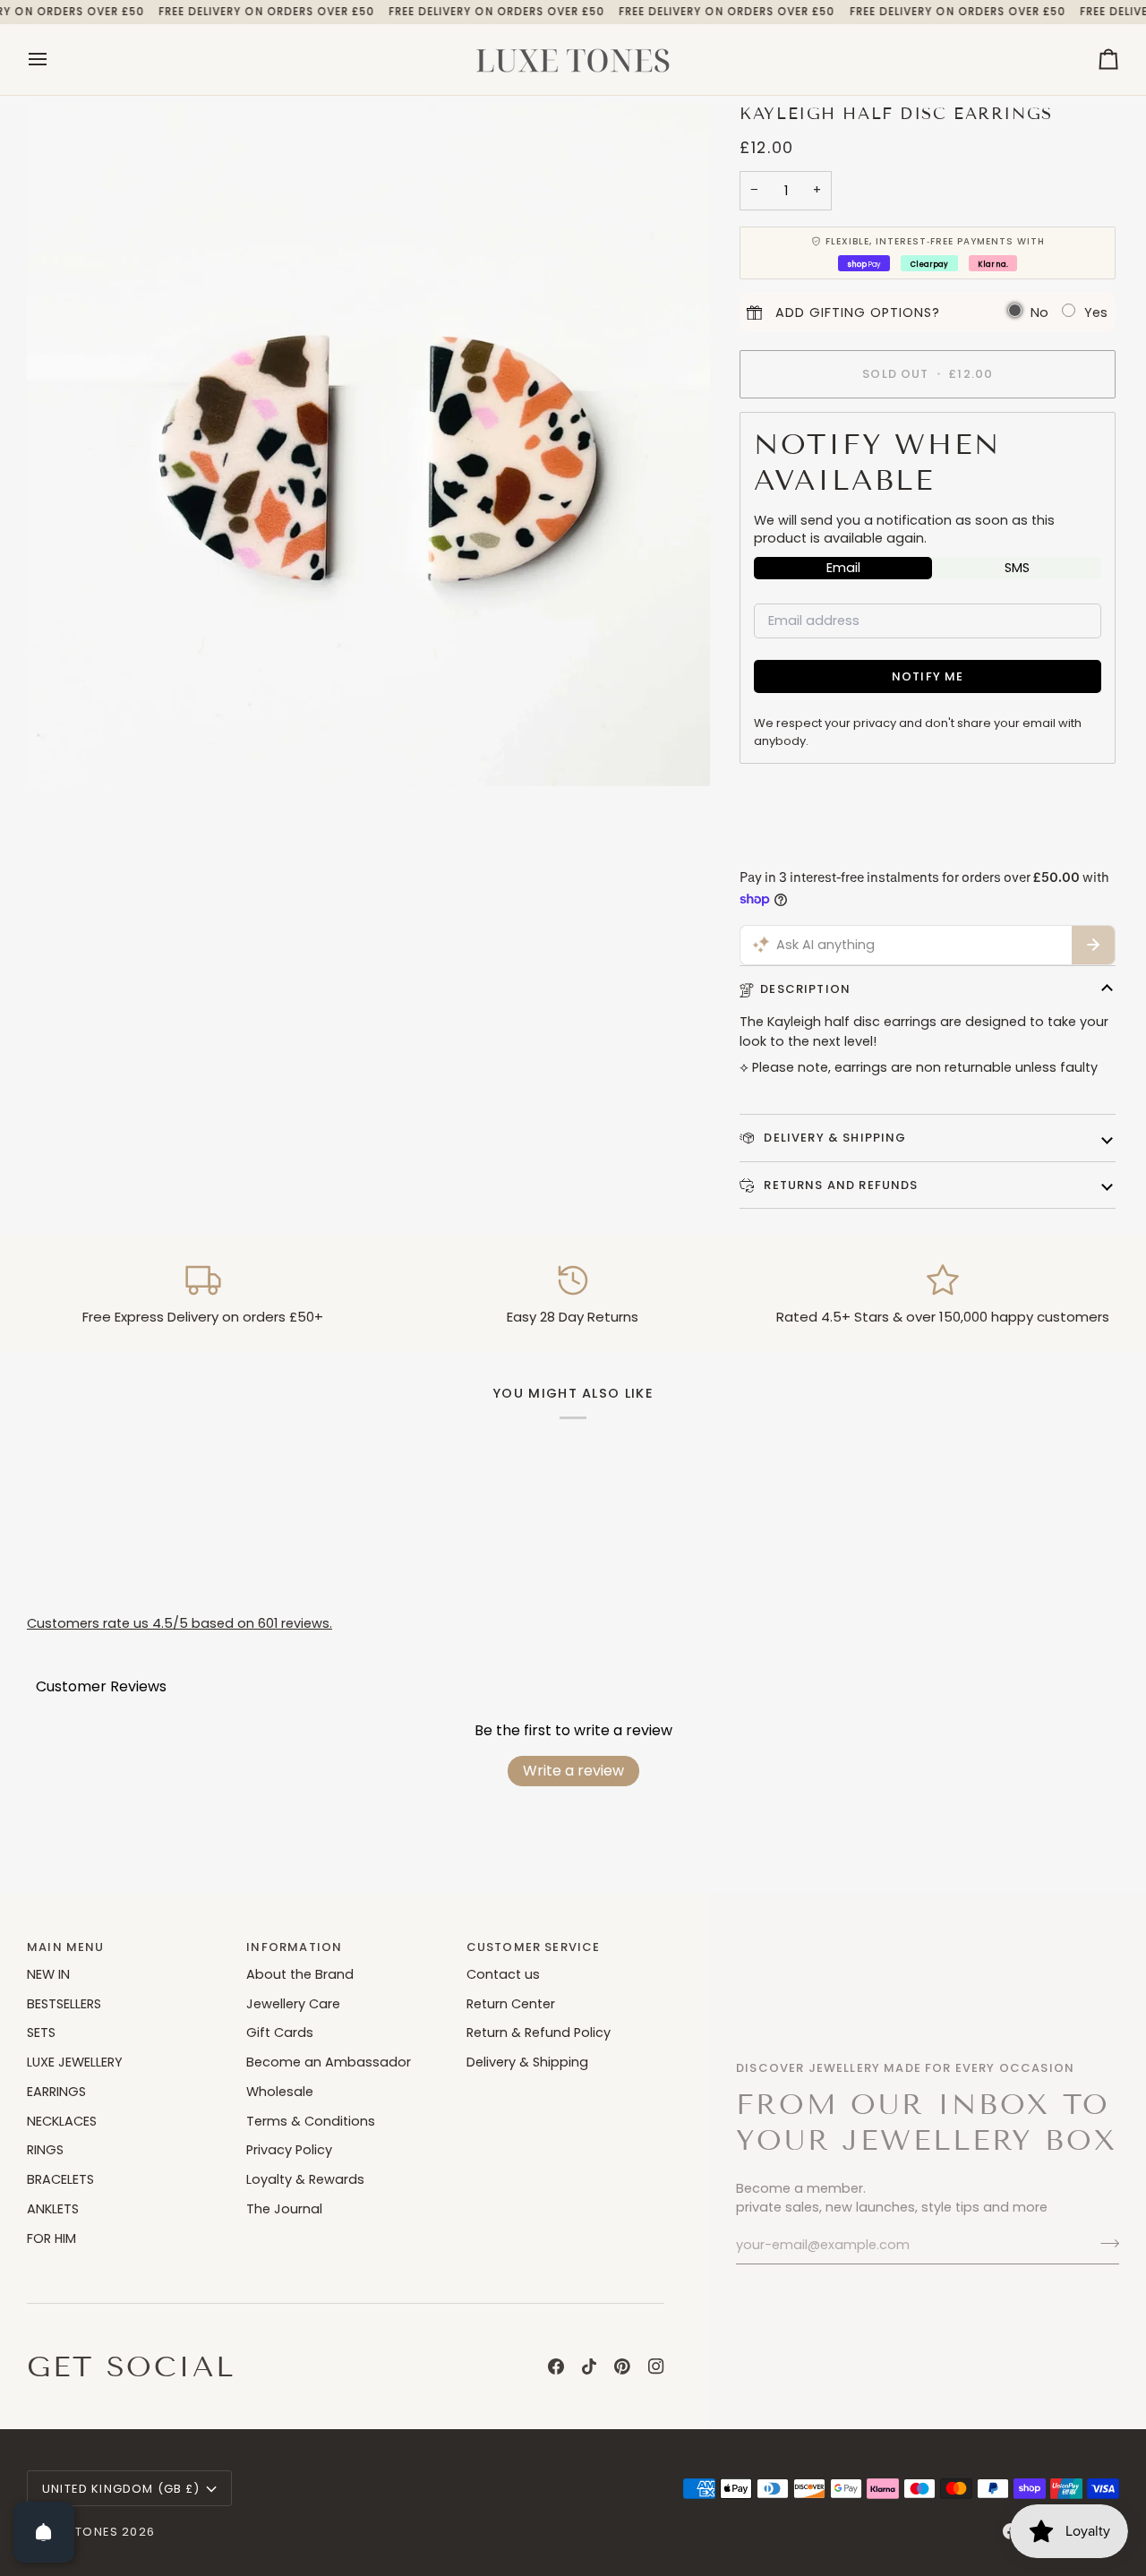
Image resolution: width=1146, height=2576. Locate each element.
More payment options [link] (814, 848)
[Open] (44, 2532)
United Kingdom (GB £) (121, 2489)
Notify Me (928, 676)
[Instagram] (656, 2366)
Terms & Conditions (311, 2121)
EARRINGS (56, 2092)
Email (843, 568)
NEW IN (48, 1974)
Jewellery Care (293, 2004)
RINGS (45, 2150)
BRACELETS (60, 2179)
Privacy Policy (289, 2150)
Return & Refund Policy (539, 2033)
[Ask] (1093, 946)
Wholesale (280, 2092)
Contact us (503, 1974)
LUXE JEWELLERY (75, 2062)
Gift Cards (280, 2033)
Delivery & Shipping (527, 2062)
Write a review (573, 1771)
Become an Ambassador (329, 2062)
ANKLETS (53, 2209)
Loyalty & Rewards (305, 2179)
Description (805, 989)
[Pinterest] (622, 2366)
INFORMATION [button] (294, 1947)
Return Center (511, 2004)
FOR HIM (51, 2238)
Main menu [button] (66, 1947)
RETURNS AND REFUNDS (839, 1185)
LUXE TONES (80, 2532)
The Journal (284, 2209)
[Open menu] (54, 60)
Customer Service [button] (534, 1947)
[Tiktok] (589, 2366)
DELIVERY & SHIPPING (833, 1138)
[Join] (1104, 2243)
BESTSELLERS (64, 2004)
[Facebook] (556, 2366)
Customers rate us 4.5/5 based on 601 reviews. (180, 1623)
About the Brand (300, 1974)
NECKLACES (62, 2121)
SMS (1017, 568)
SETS (41, 2033)
